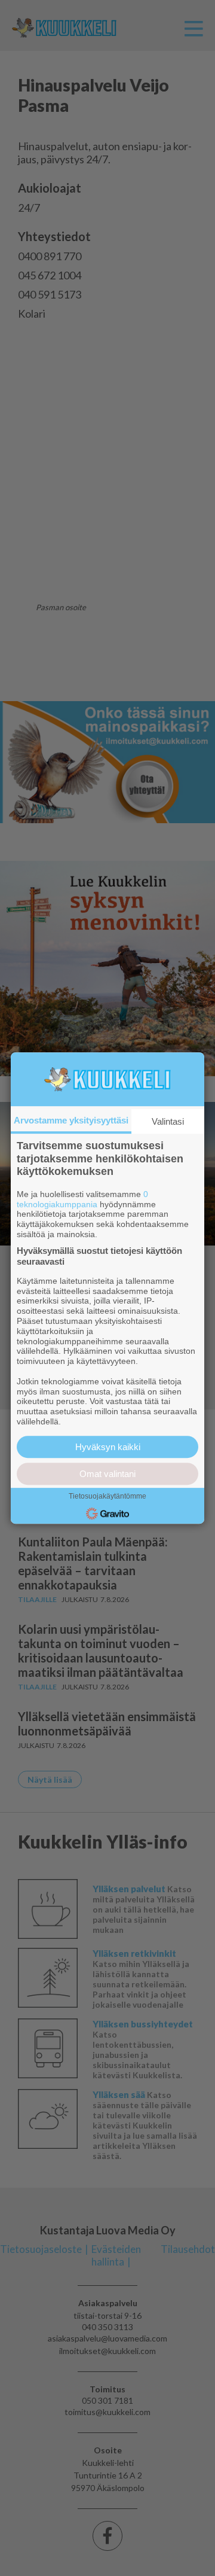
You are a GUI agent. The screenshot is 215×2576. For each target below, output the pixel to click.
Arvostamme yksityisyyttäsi (71, 1120)
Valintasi (168, 1121)
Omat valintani (107, 1474)
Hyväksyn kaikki (108, 1447)
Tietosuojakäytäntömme (107, 1496)
